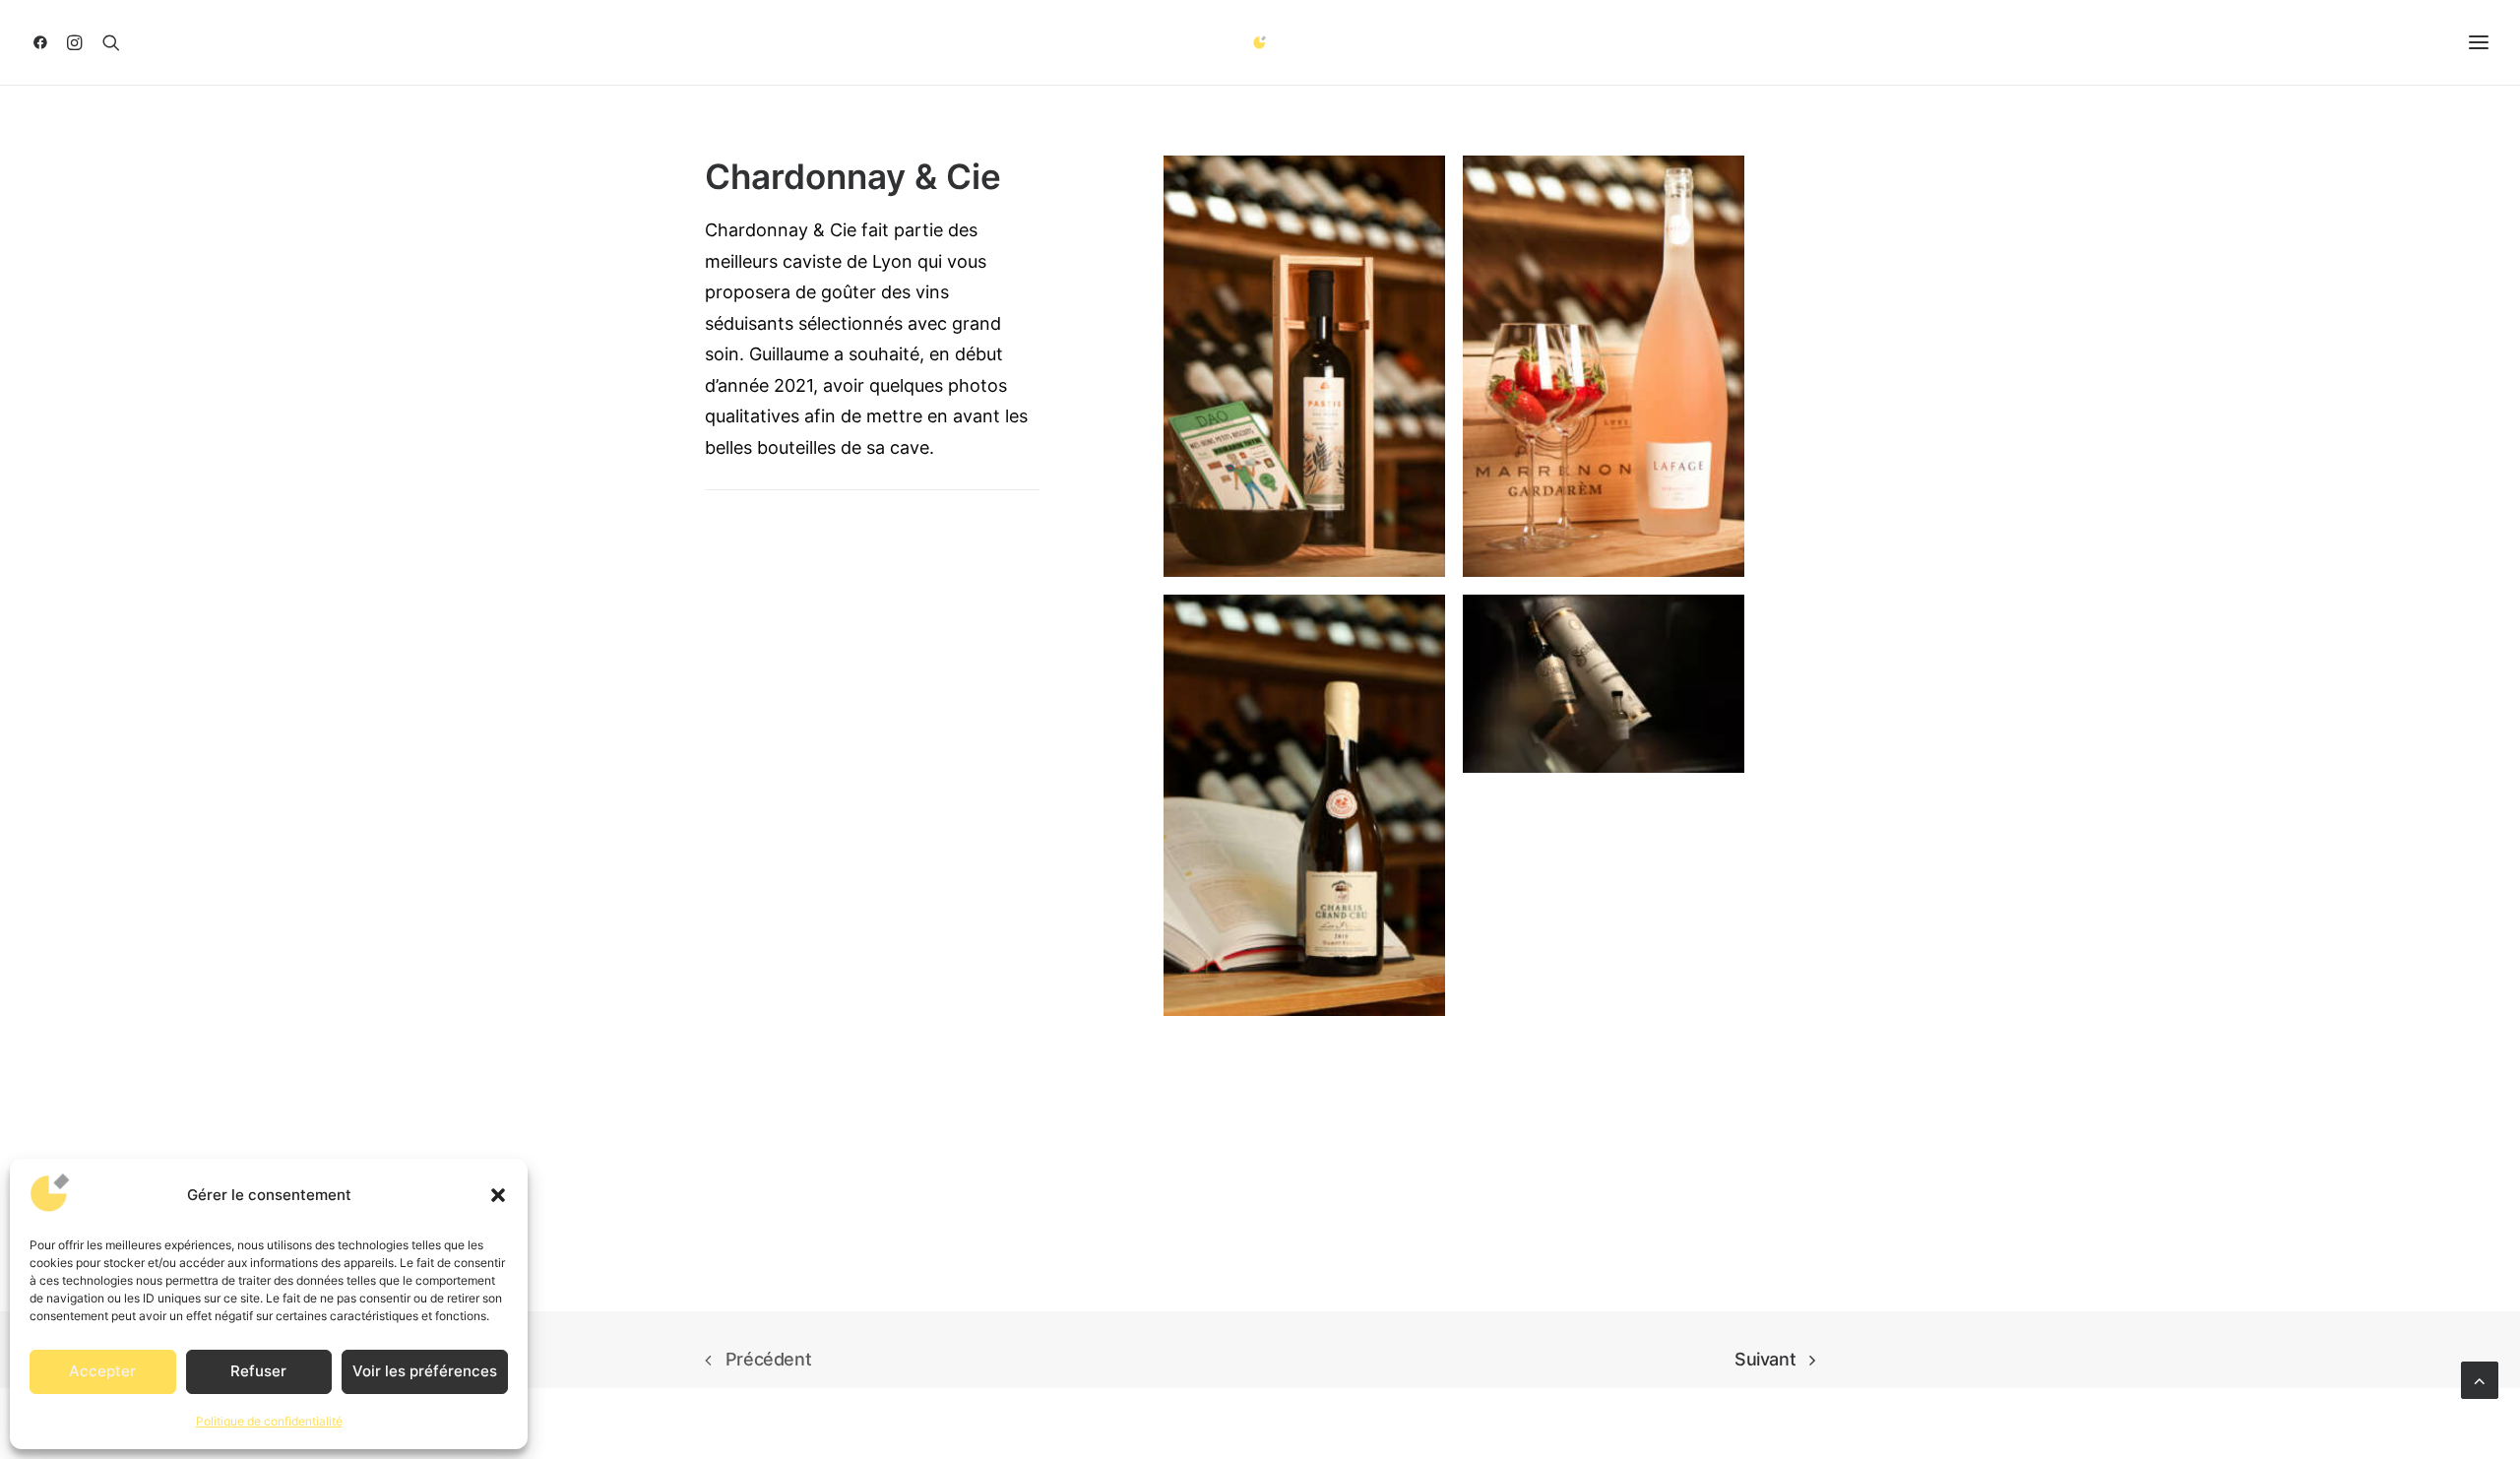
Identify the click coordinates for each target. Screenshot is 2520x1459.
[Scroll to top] (2480, 1379)
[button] (498, 1195)
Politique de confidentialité (269, 1421)
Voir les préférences (425, 1371)
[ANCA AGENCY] (1260, 42)
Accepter (102, 1371)
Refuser (258, 1371)
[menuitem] (45, 42)
